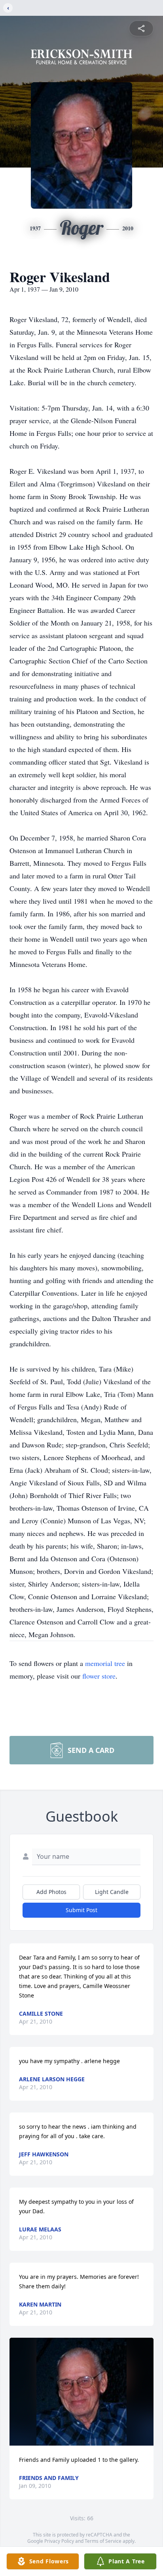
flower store (99, 1676)
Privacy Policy (59, 2541)
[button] (82, 2392)
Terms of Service (103, 2541)
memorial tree (105, 1663)
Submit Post (81, 1910)
